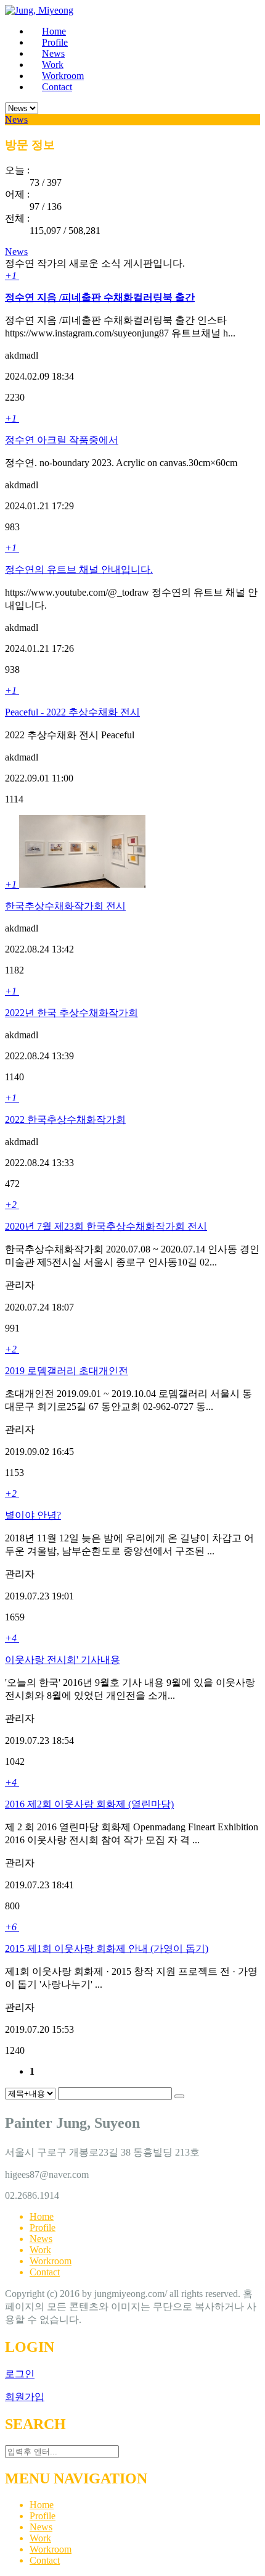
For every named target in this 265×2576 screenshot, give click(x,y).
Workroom (51, 2261)
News (16, 119)
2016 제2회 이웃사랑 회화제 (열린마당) (89, 1804)
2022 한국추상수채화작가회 (65, 1119)
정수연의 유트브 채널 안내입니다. (79, 569)
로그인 (20, 2374)
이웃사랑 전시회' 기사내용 (63, 1660)
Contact (45, 2272)
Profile (43, 2228)
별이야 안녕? (33, 1515)
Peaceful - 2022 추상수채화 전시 (72, 712)
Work (40, 2250)
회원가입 (25, 2397)
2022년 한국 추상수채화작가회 (71, 1013)
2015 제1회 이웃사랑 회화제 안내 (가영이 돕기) (107, 1949)
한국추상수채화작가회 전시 (65, 906)
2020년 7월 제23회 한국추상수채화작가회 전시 (106, 1226)
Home (42, 2216)
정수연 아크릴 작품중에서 (62, 440)
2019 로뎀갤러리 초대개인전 (67, 1371)
